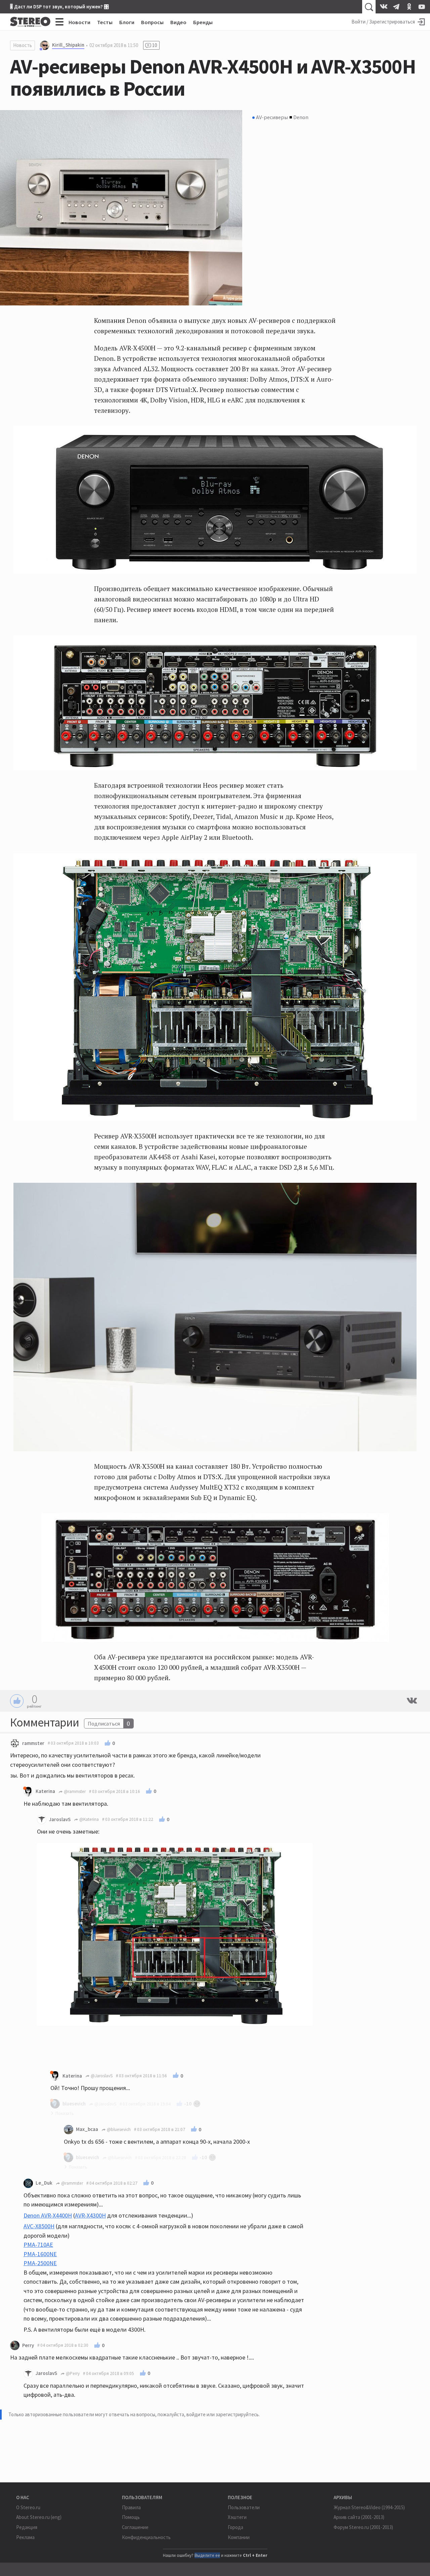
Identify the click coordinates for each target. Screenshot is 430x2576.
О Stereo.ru (28, 2507)
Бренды (203, 22)
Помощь (131, 2517)
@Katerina (89, 1819)
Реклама (25, 2537)
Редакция (27, 2527)
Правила (131, 2507)
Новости (79, 22)
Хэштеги (237, 2517)
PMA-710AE (38, 2245)
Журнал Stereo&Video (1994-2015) (369, 2507)
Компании (239, 2537)
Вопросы (152, 22)
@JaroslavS (101, 2076)
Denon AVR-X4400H (48, 2215)
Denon (301, 117)
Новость (23, 45)
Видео (178, 22)
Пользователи (244, 2507)
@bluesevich (118, 2129)
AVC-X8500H (39, 2226)
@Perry (72, 2373)
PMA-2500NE (40, 2263)
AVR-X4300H (90, 2215)
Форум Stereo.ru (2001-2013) (363, 2527)
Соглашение (135, 2527)
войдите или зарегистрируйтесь (223, 2414)
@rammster (74, 1791)
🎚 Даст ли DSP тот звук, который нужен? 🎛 (59, 7)
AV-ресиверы (272, 117)
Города (235, 2527)
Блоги (127, 22)
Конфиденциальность (146, 2537)
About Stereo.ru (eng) (39, 2517)
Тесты (105, 22)
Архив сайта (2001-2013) (359, 2517)
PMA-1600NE (40, 2254)
